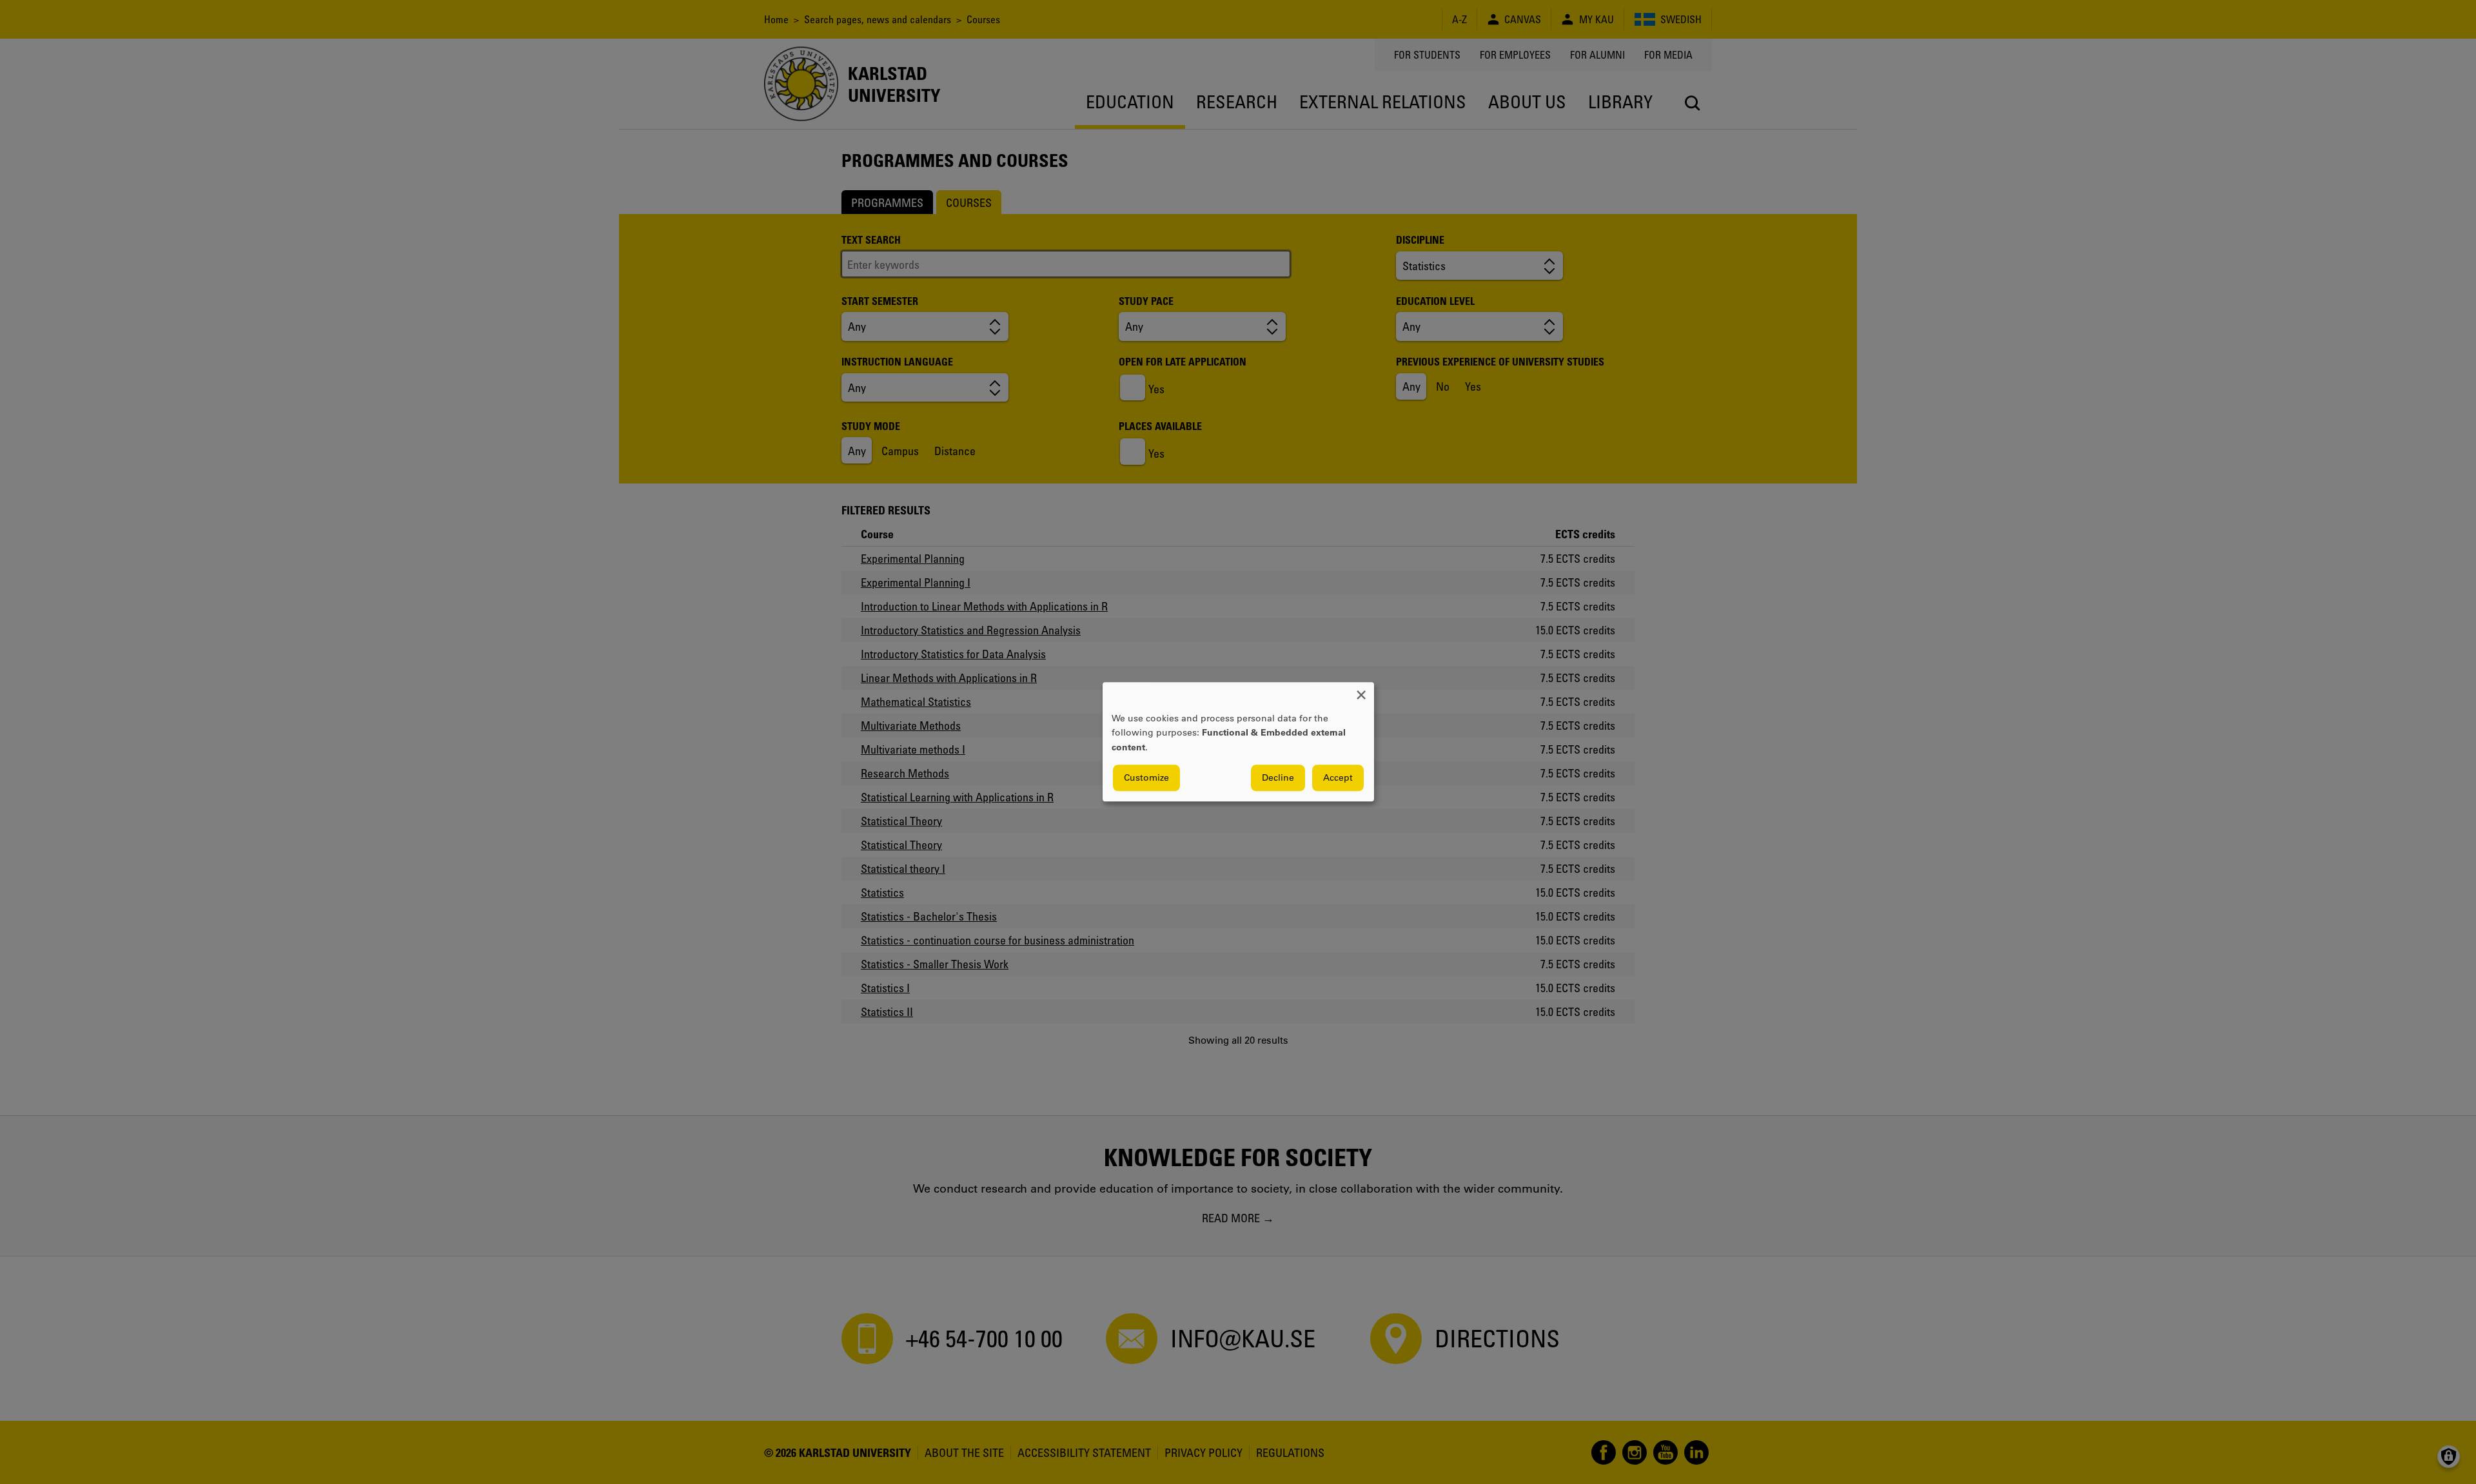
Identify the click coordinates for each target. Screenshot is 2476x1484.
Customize (1146, 778)
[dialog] (1238, 742)
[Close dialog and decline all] (1361, 690)
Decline (1278, 778)
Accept (1338, 778)
